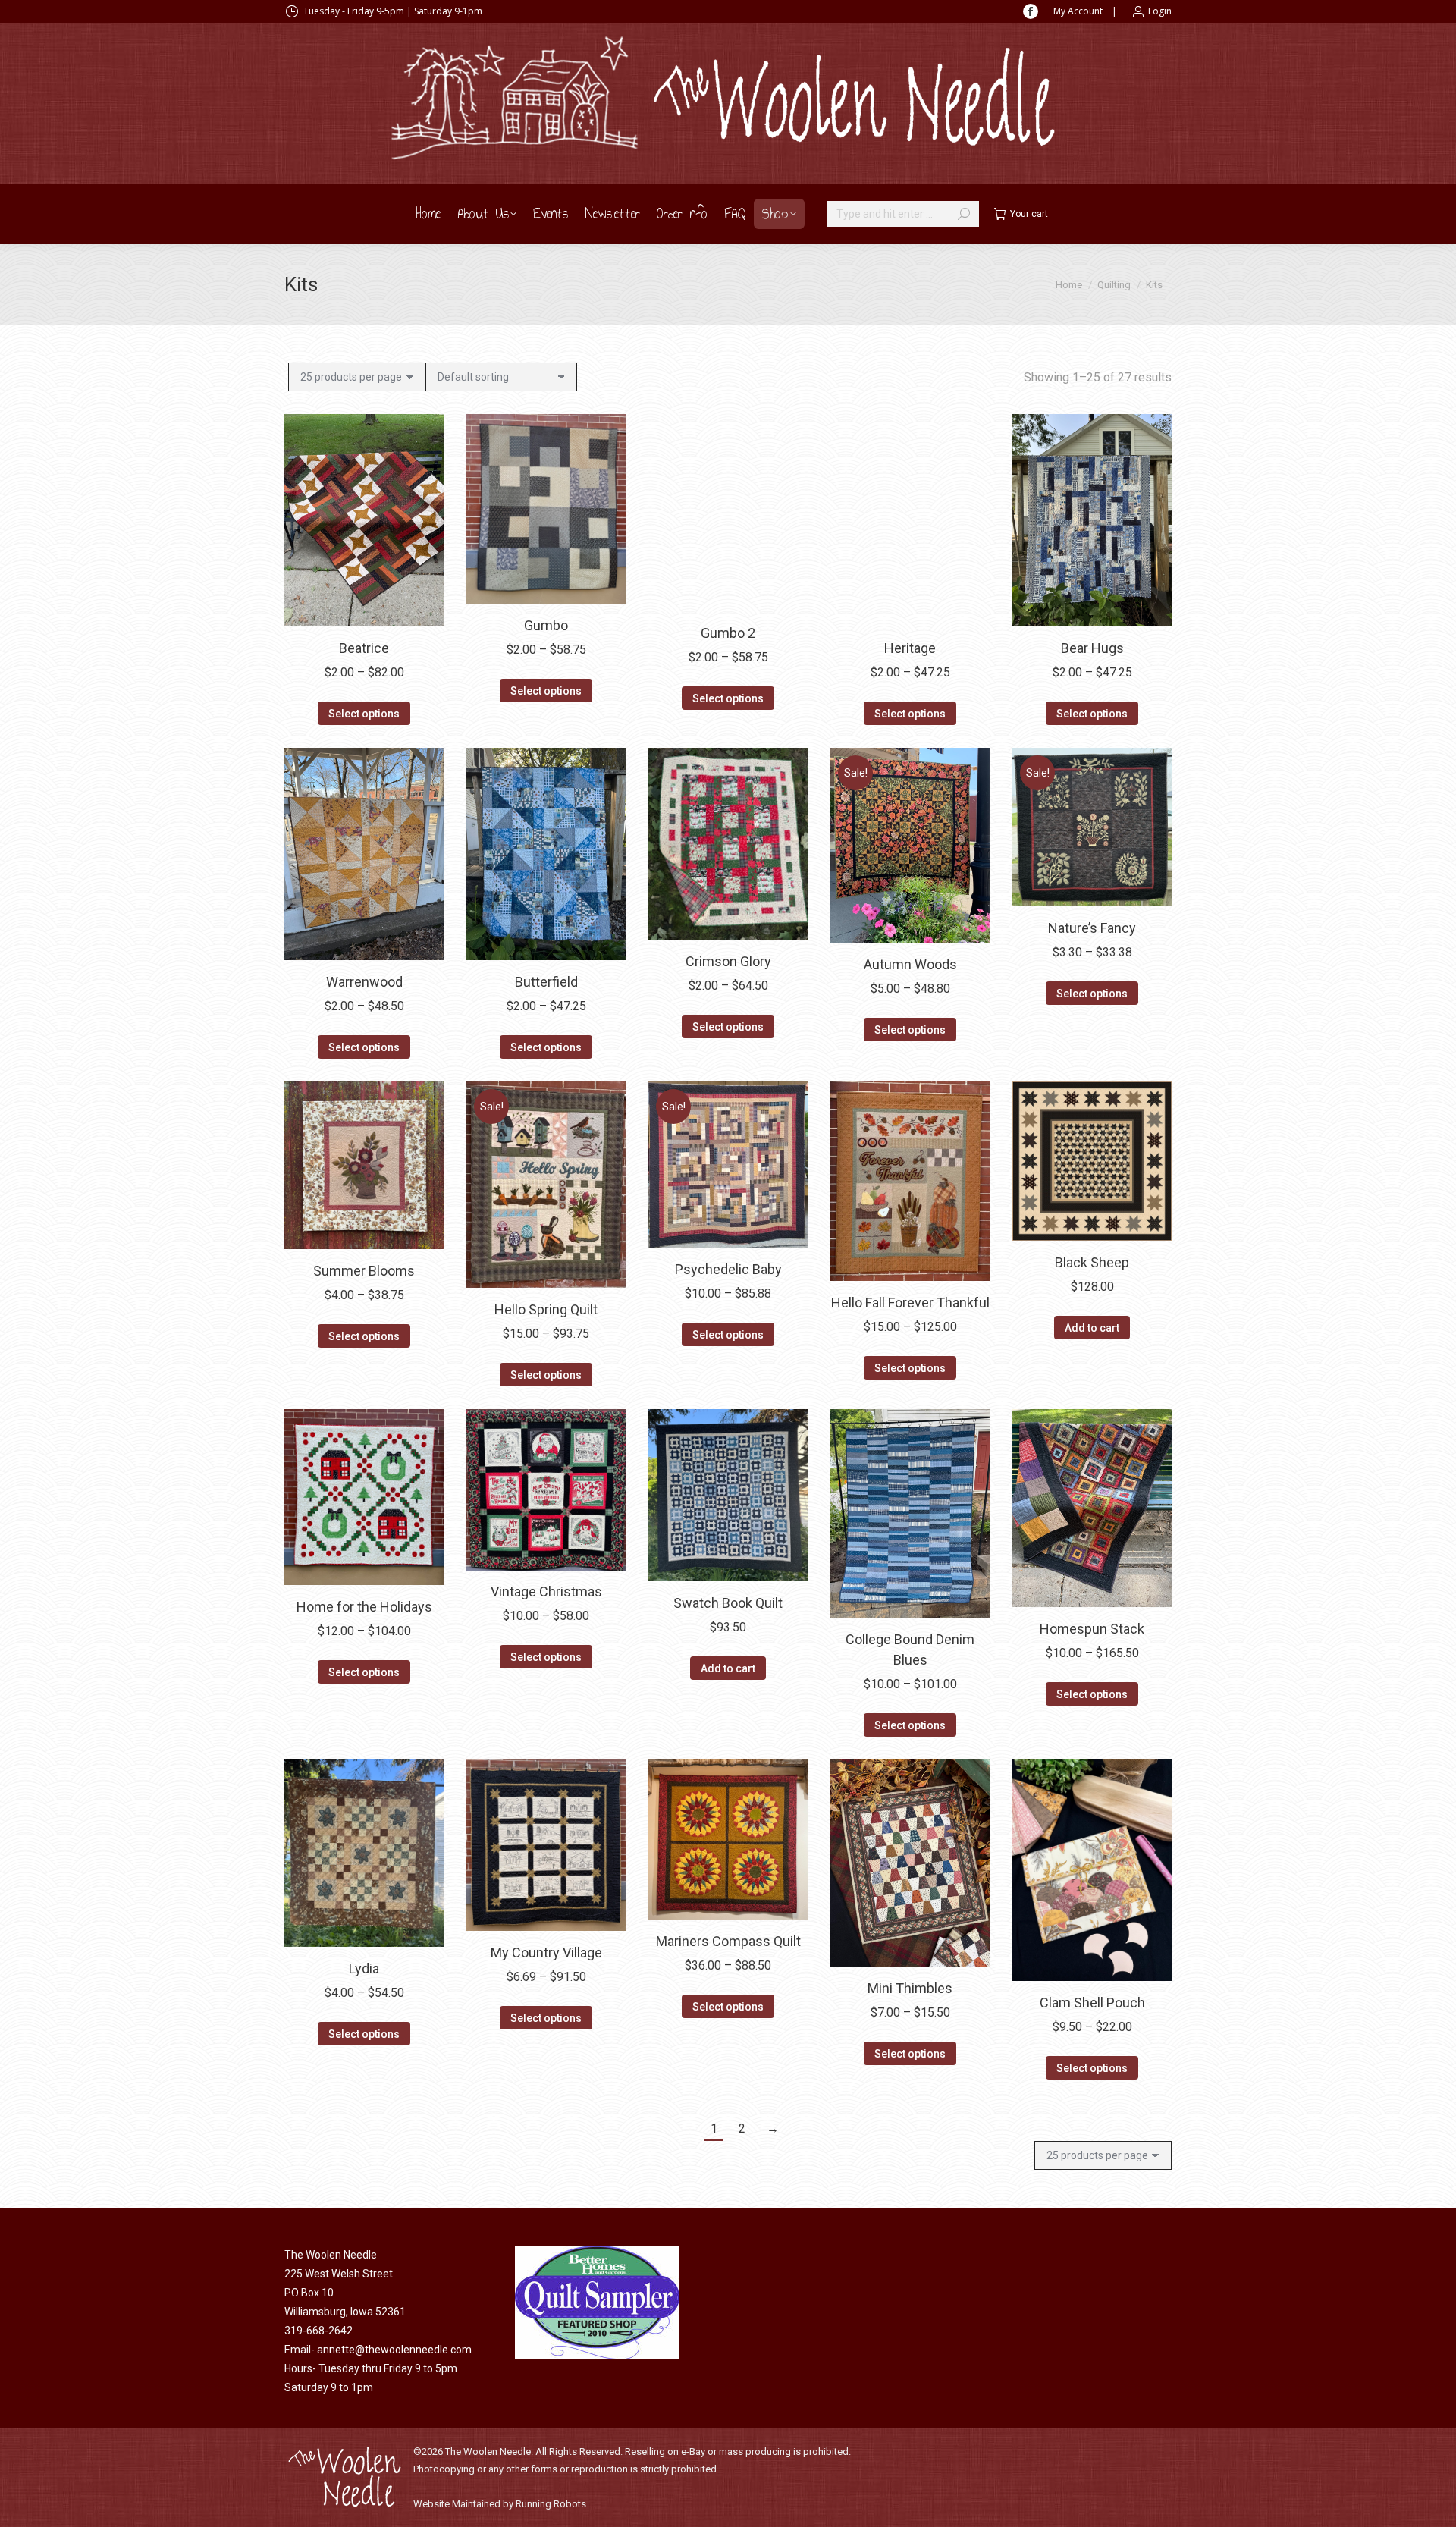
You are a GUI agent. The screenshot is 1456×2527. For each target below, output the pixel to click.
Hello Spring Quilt (546, 1309)
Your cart (1029, 214)
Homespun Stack (1092, 1629)
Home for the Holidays (364, 1607)
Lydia (364, 1968)
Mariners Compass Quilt (728, 1941)
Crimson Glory (728, 961)
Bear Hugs (1092, 648)
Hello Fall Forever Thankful (910, 1303)
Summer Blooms (364, 1271)
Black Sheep (1092, 1262)
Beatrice (364, 648)
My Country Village (546, 1953)
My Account (1078, 11)
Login (1160, 11)
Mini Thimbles (910, 1988)
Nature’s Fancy (1092, 928)
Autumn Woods (910, 964)
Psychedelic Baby (728, 1269)
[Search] (964, 214)
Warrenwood (364, 982)
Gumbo (546, 625)
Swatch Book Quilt (728, 1603)
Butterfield (546, 982)
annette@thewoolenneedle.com (394, 2350)
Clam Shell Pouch (1092, 2003)
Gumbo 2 (728, 633)
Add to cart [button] (1092, 1328)
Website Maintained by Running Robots (500, 2504)
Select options (364, 714)
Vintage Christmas (546, 1592)
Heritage (910, 648)
